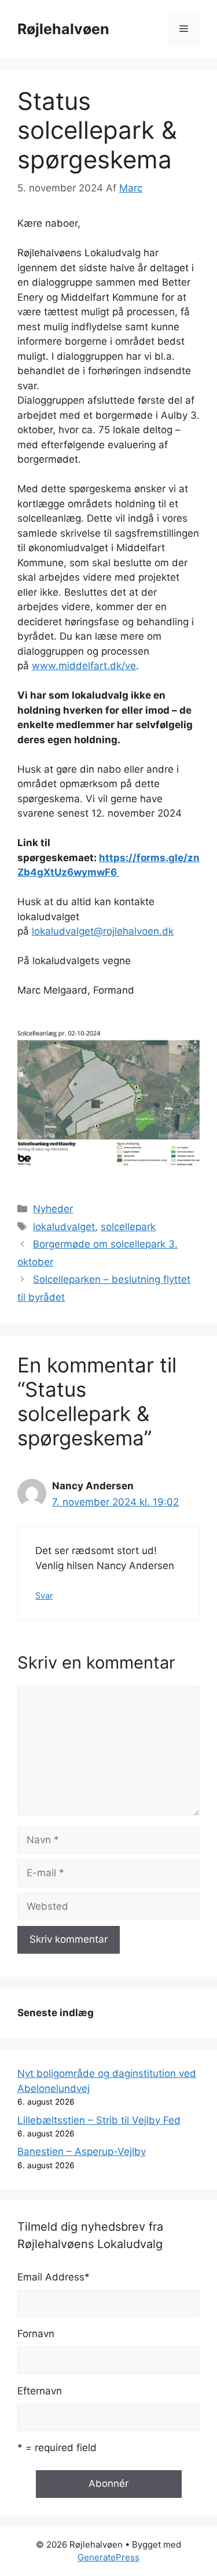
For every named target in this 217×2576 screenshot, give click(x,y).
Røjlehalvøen (63, 29)
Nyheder (53, 1209)
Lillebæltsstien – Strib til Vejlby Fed (99, 2120)
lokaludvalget (64, 1227)
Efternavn (40, 2391)
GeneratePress (108, 2557)
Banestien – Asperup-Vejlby (82, 2151)
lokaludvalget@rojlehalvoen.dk (103, 931)
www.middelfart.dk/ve (84, 666)
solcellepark (128, 1227)
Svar (44, 1595)
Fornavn (36, 2334)
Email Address (54, 2277)
